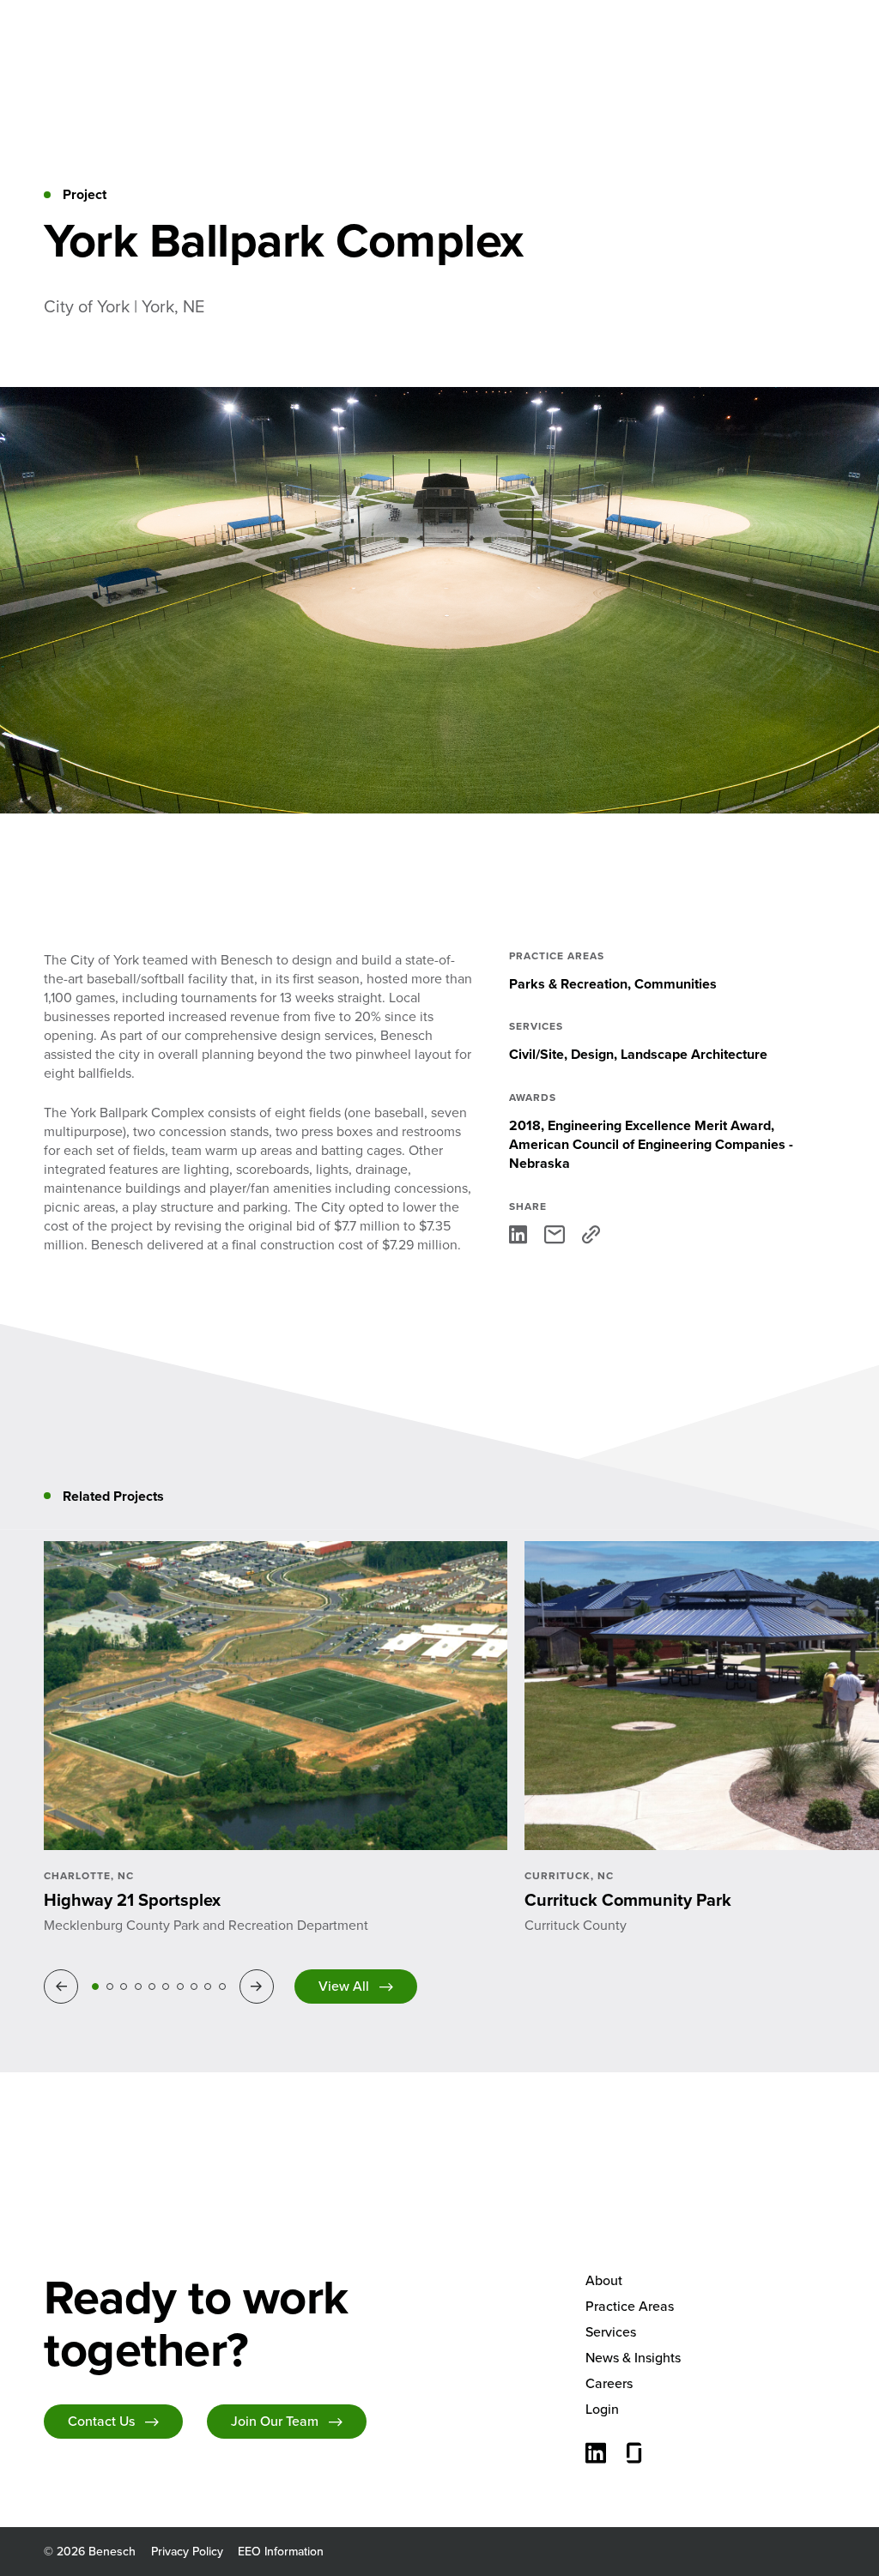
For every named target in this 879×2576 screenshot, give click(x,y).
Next (259, 1986)
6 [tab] (166, 1986)
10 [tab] (222, 1986)
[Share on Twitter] (555, 1234)
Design (592, 1054)
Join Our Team (275, 2421)
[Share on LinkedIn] (518, 1234)
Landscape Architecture (694, 1054)
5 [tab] (152, 1986)
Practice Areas (630, 2306)
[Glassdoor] (634, 2455)
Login (602, 2409)
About (604, 2280)
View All (344, 1986)
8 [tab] (194, 1986)
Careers (609, 2383)
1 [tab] (95, 1986)
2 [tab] (110, 1986)
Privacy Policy (187, 2552)
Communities (676, 984)
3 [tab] (124, 1986)
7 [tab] (180, 1986)
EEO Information (281, 2552)
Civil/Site (536, 1054)
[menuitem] (710, 2281)
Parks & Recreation (568, 984)
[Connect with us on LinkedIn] (596, 2455)
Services (611, 2332)
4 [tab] (138, 1986)
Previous (64, 1986)
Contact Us (101, 2421)
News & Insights (633, 2358)
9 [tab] (208, 1986)
